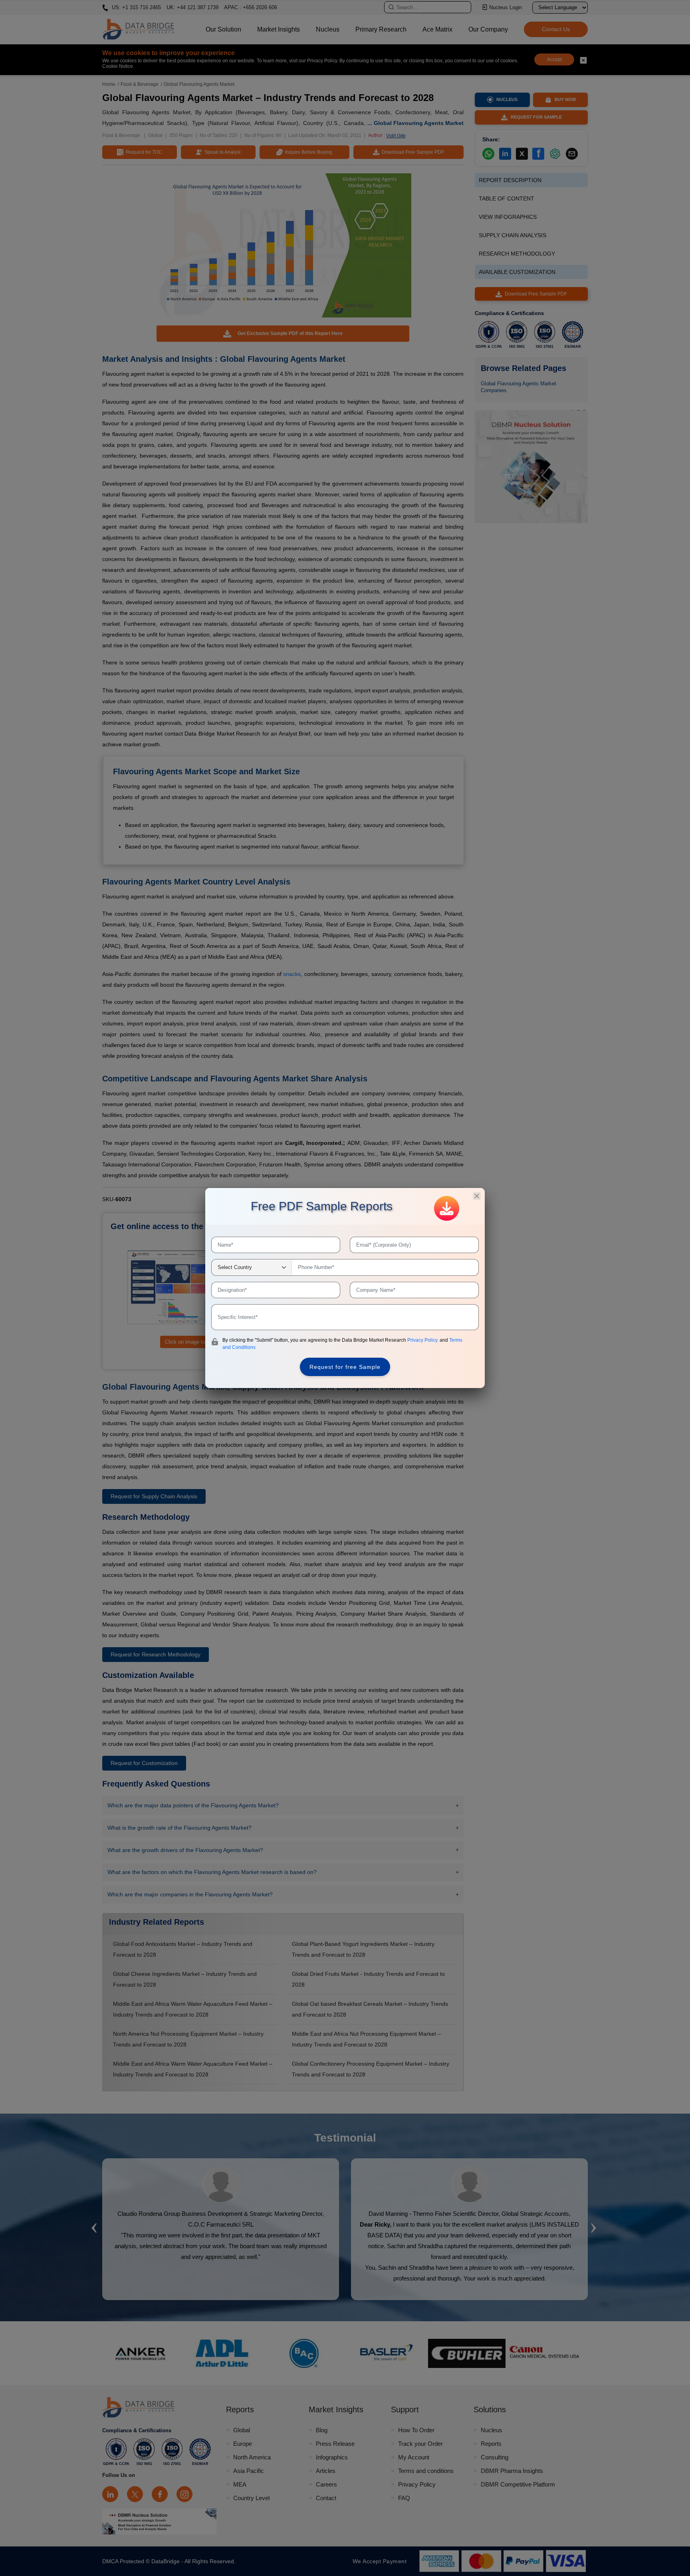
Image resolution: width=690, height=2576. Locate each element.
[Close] (477, 1196)
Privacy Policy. (423, 1340)
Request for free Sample (345, 1367)
